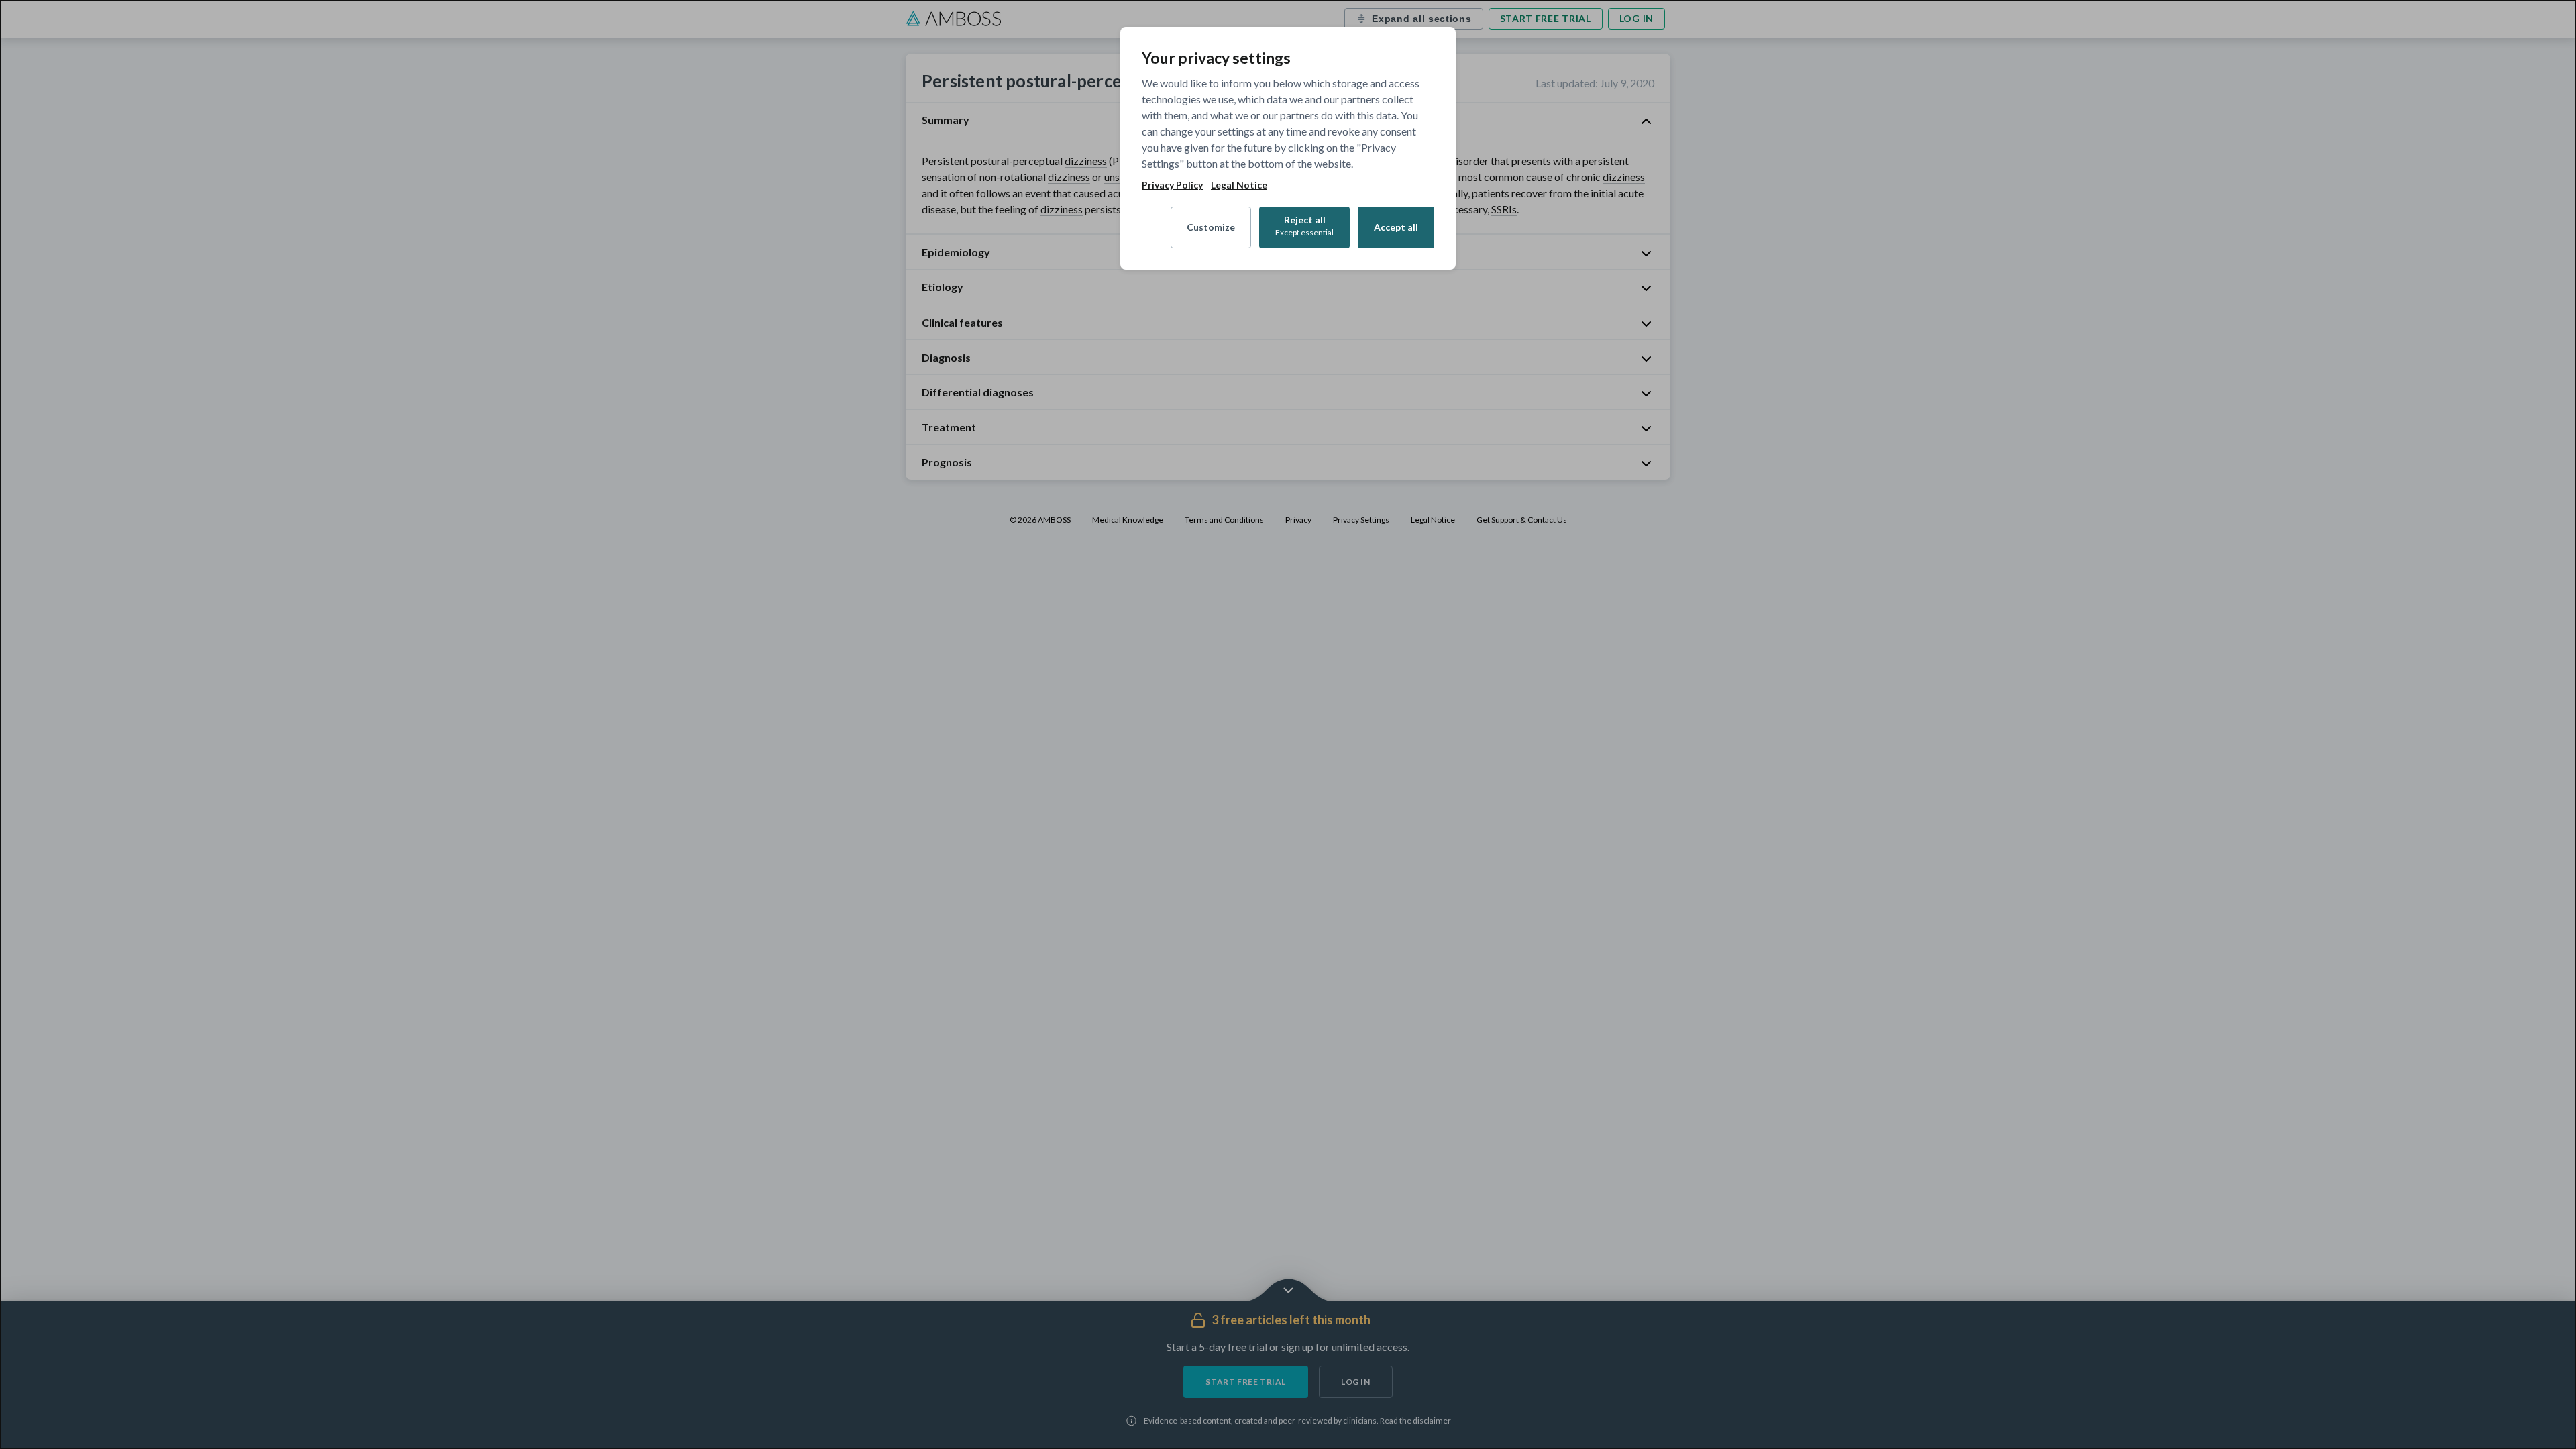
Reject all (1304, 226)
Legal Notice (1239, 185)
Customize (1211, 227)
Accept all (1396, 227)
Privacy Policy (1172, 185)
